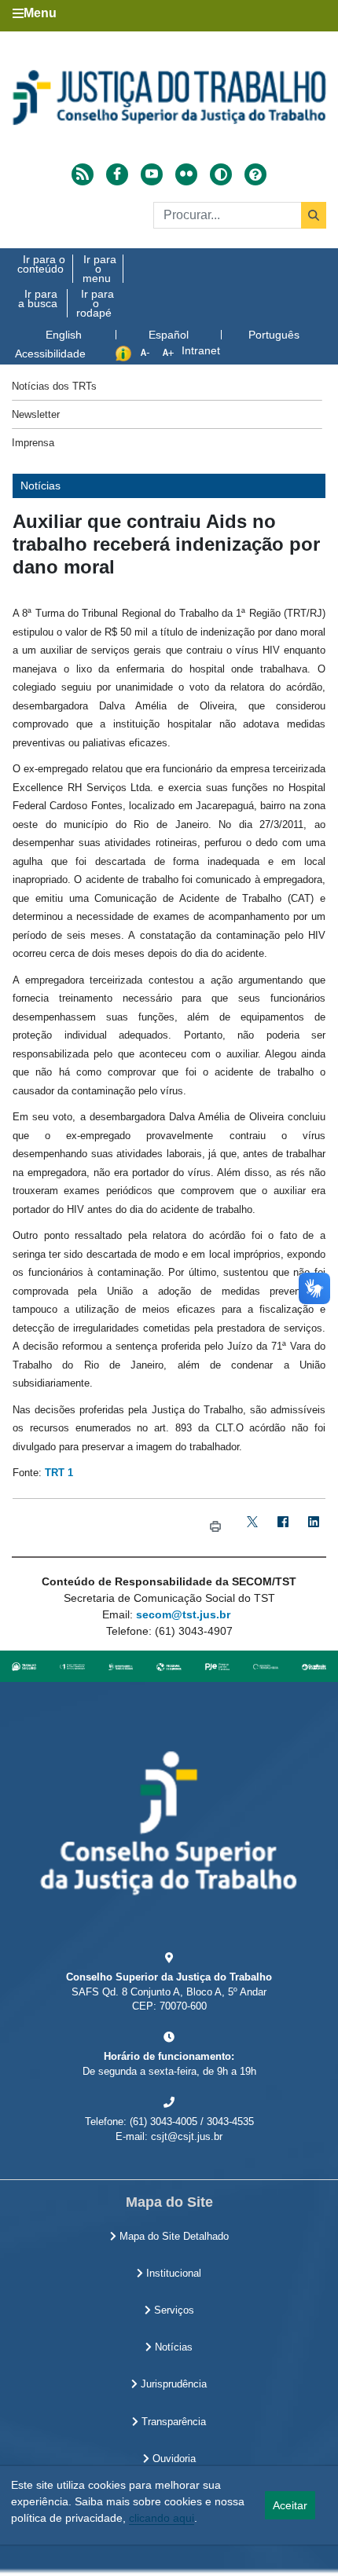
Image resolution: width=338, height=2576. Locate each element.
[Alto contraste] (221, 174)
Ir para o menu (99, 269)
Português (274, 335)
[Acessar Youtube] (152, 174)
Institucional (172, 2274)
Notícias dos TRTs (54, 386)
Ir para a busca (38, 299)
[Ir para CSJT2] (169, 97)
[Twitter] (252, 1528)
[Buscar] (314, 215)
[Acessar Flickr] (186, 174)
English (64, 335)
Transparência (172, 2422)
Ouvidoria (173, 2459)
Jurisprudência (172, 2384)
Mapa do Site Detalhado (173, 2237)
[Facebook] (283, 1528)
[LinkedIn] (313, 1528)
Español (169, 335)
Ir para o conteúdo (41, 264)
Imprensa (33, 443)
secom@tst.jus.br (183, 1614)
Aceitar (290, 2505)
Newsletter (36, 414)
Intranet (201, 350)
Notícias (172, 2347)
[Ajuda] (255, 174)
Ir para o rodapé (95, 303)
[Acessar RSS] (83, 174)
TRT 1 (59, 1473)
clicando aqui (162, 2518)
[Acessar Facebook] (117, 174)
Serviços (173, 2310)
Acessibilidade (50, 354)
